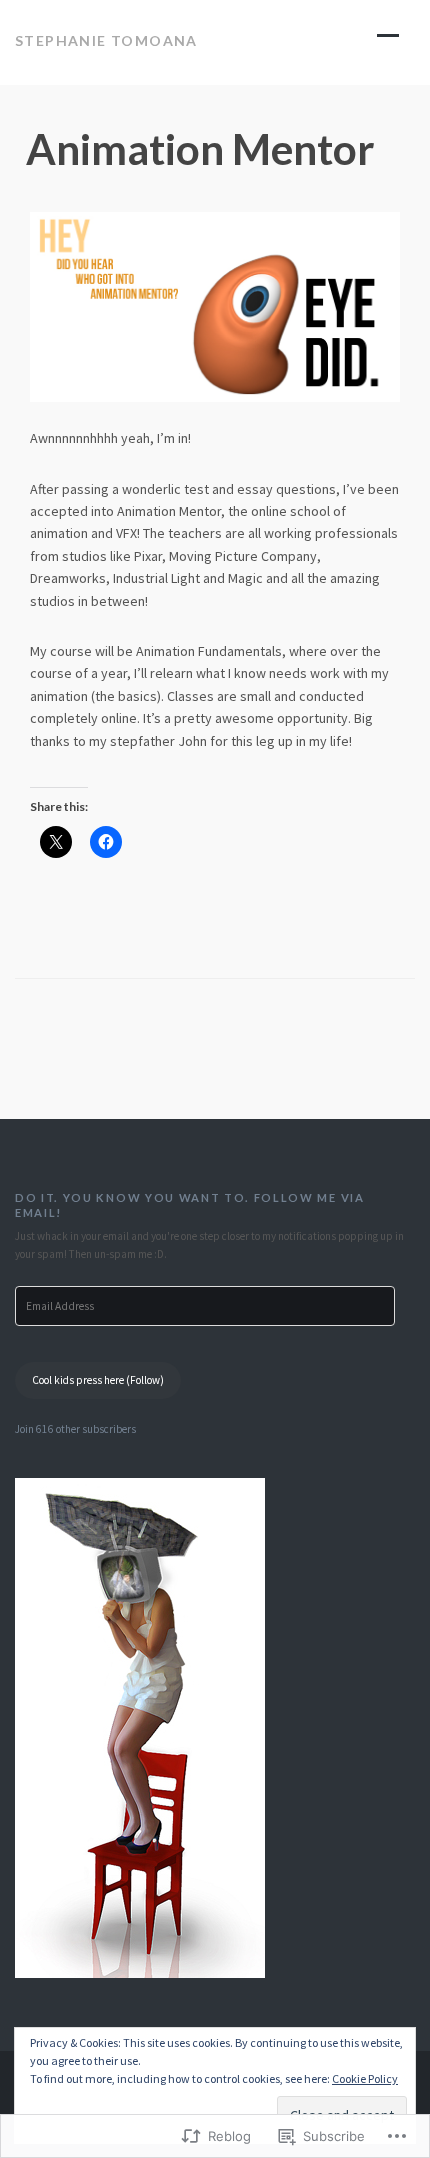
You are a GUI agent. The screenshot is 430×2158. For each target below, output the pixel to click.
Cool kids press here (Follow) (98, 1380)
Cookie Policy (365, 2078)
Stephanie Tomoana (106, 40)
